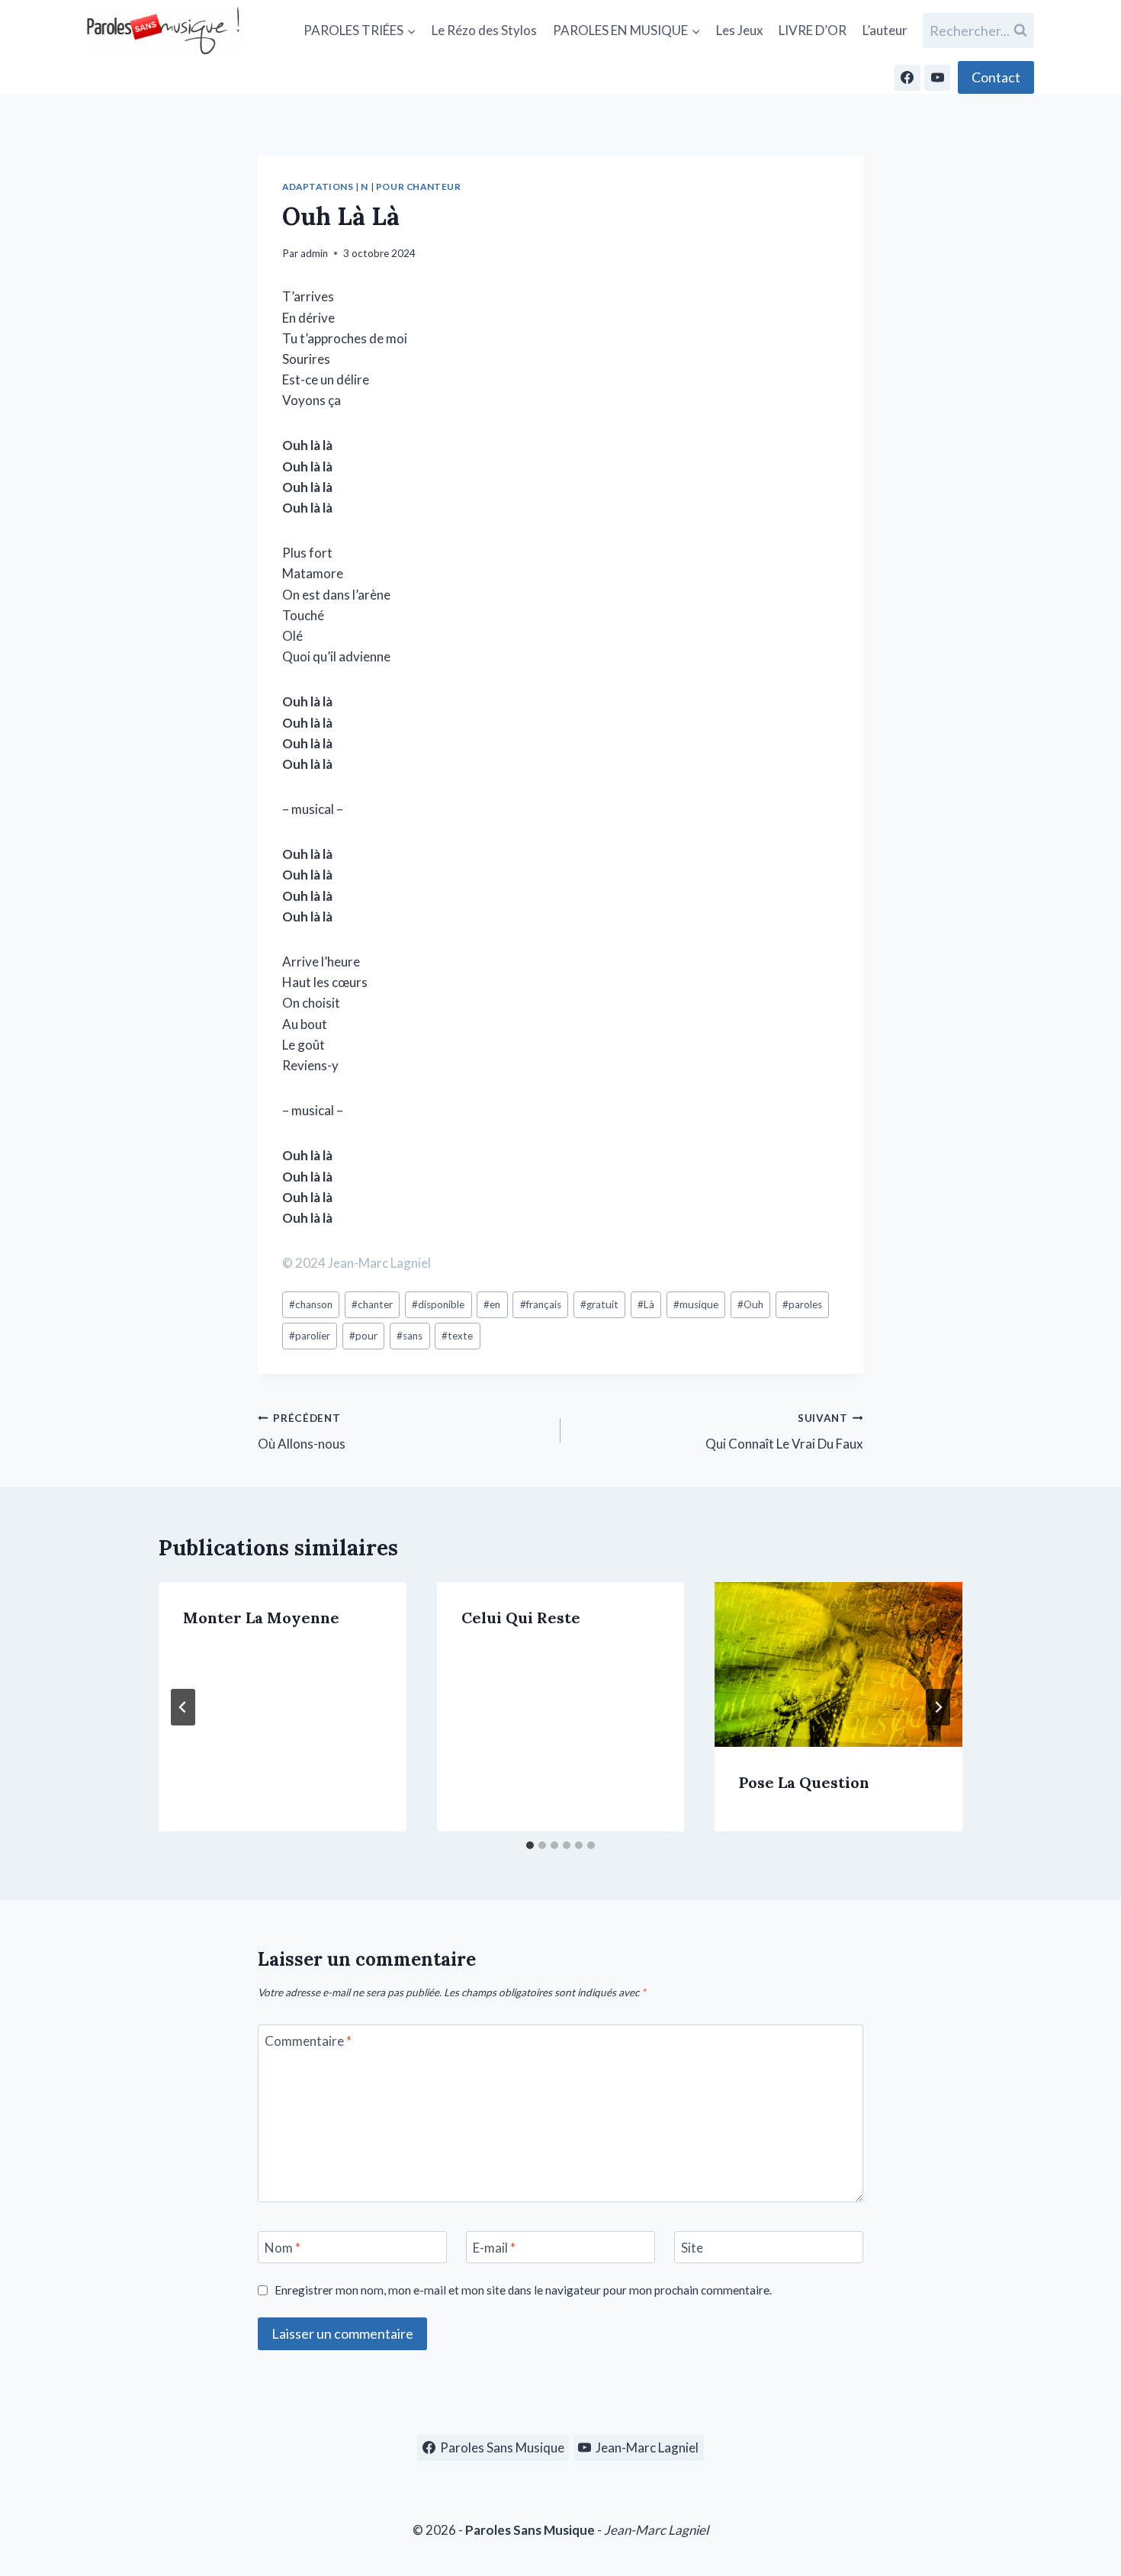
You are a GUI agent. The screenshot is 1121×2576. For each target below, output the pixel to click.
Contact (996, 77)
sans (410, 1336)
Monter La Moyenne (261, 1618)
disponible (438, 1304)
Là (646, 1304)
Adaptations (318, 187)
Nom (283, 2248)
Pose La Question (804, 1783)
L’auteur (885, 30)
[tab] (530, 1845)
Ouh (750, 1304)
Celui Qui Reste (521, 1618)
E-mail (494, 2248)
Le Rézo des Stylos (484, 30)
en (492, 1304)
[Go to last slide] (183, 1707)
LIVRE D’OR (813, 30)
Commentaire (308, 2041)
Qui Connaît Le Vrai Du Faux (784, 1432)
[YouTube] (937, 78)
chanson (311, 1304)
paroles (802, 1304)
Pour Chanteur (419, 187)
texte (457, 1336)
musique (696, 1304)
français (541, 1304)
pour (363, 1336)
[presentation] (838, 1664)
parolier (310, 1336)
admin (314, 253)
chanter (372, 1304)
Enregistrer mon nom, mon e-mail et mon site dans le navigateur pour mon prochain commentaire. (523, 2290)
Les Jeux (740, 30)
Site (692, 2248)
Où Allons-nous (302, 1432)
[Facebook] (907, 78)
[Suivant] (938, 1707)
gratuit (599, 1304)
